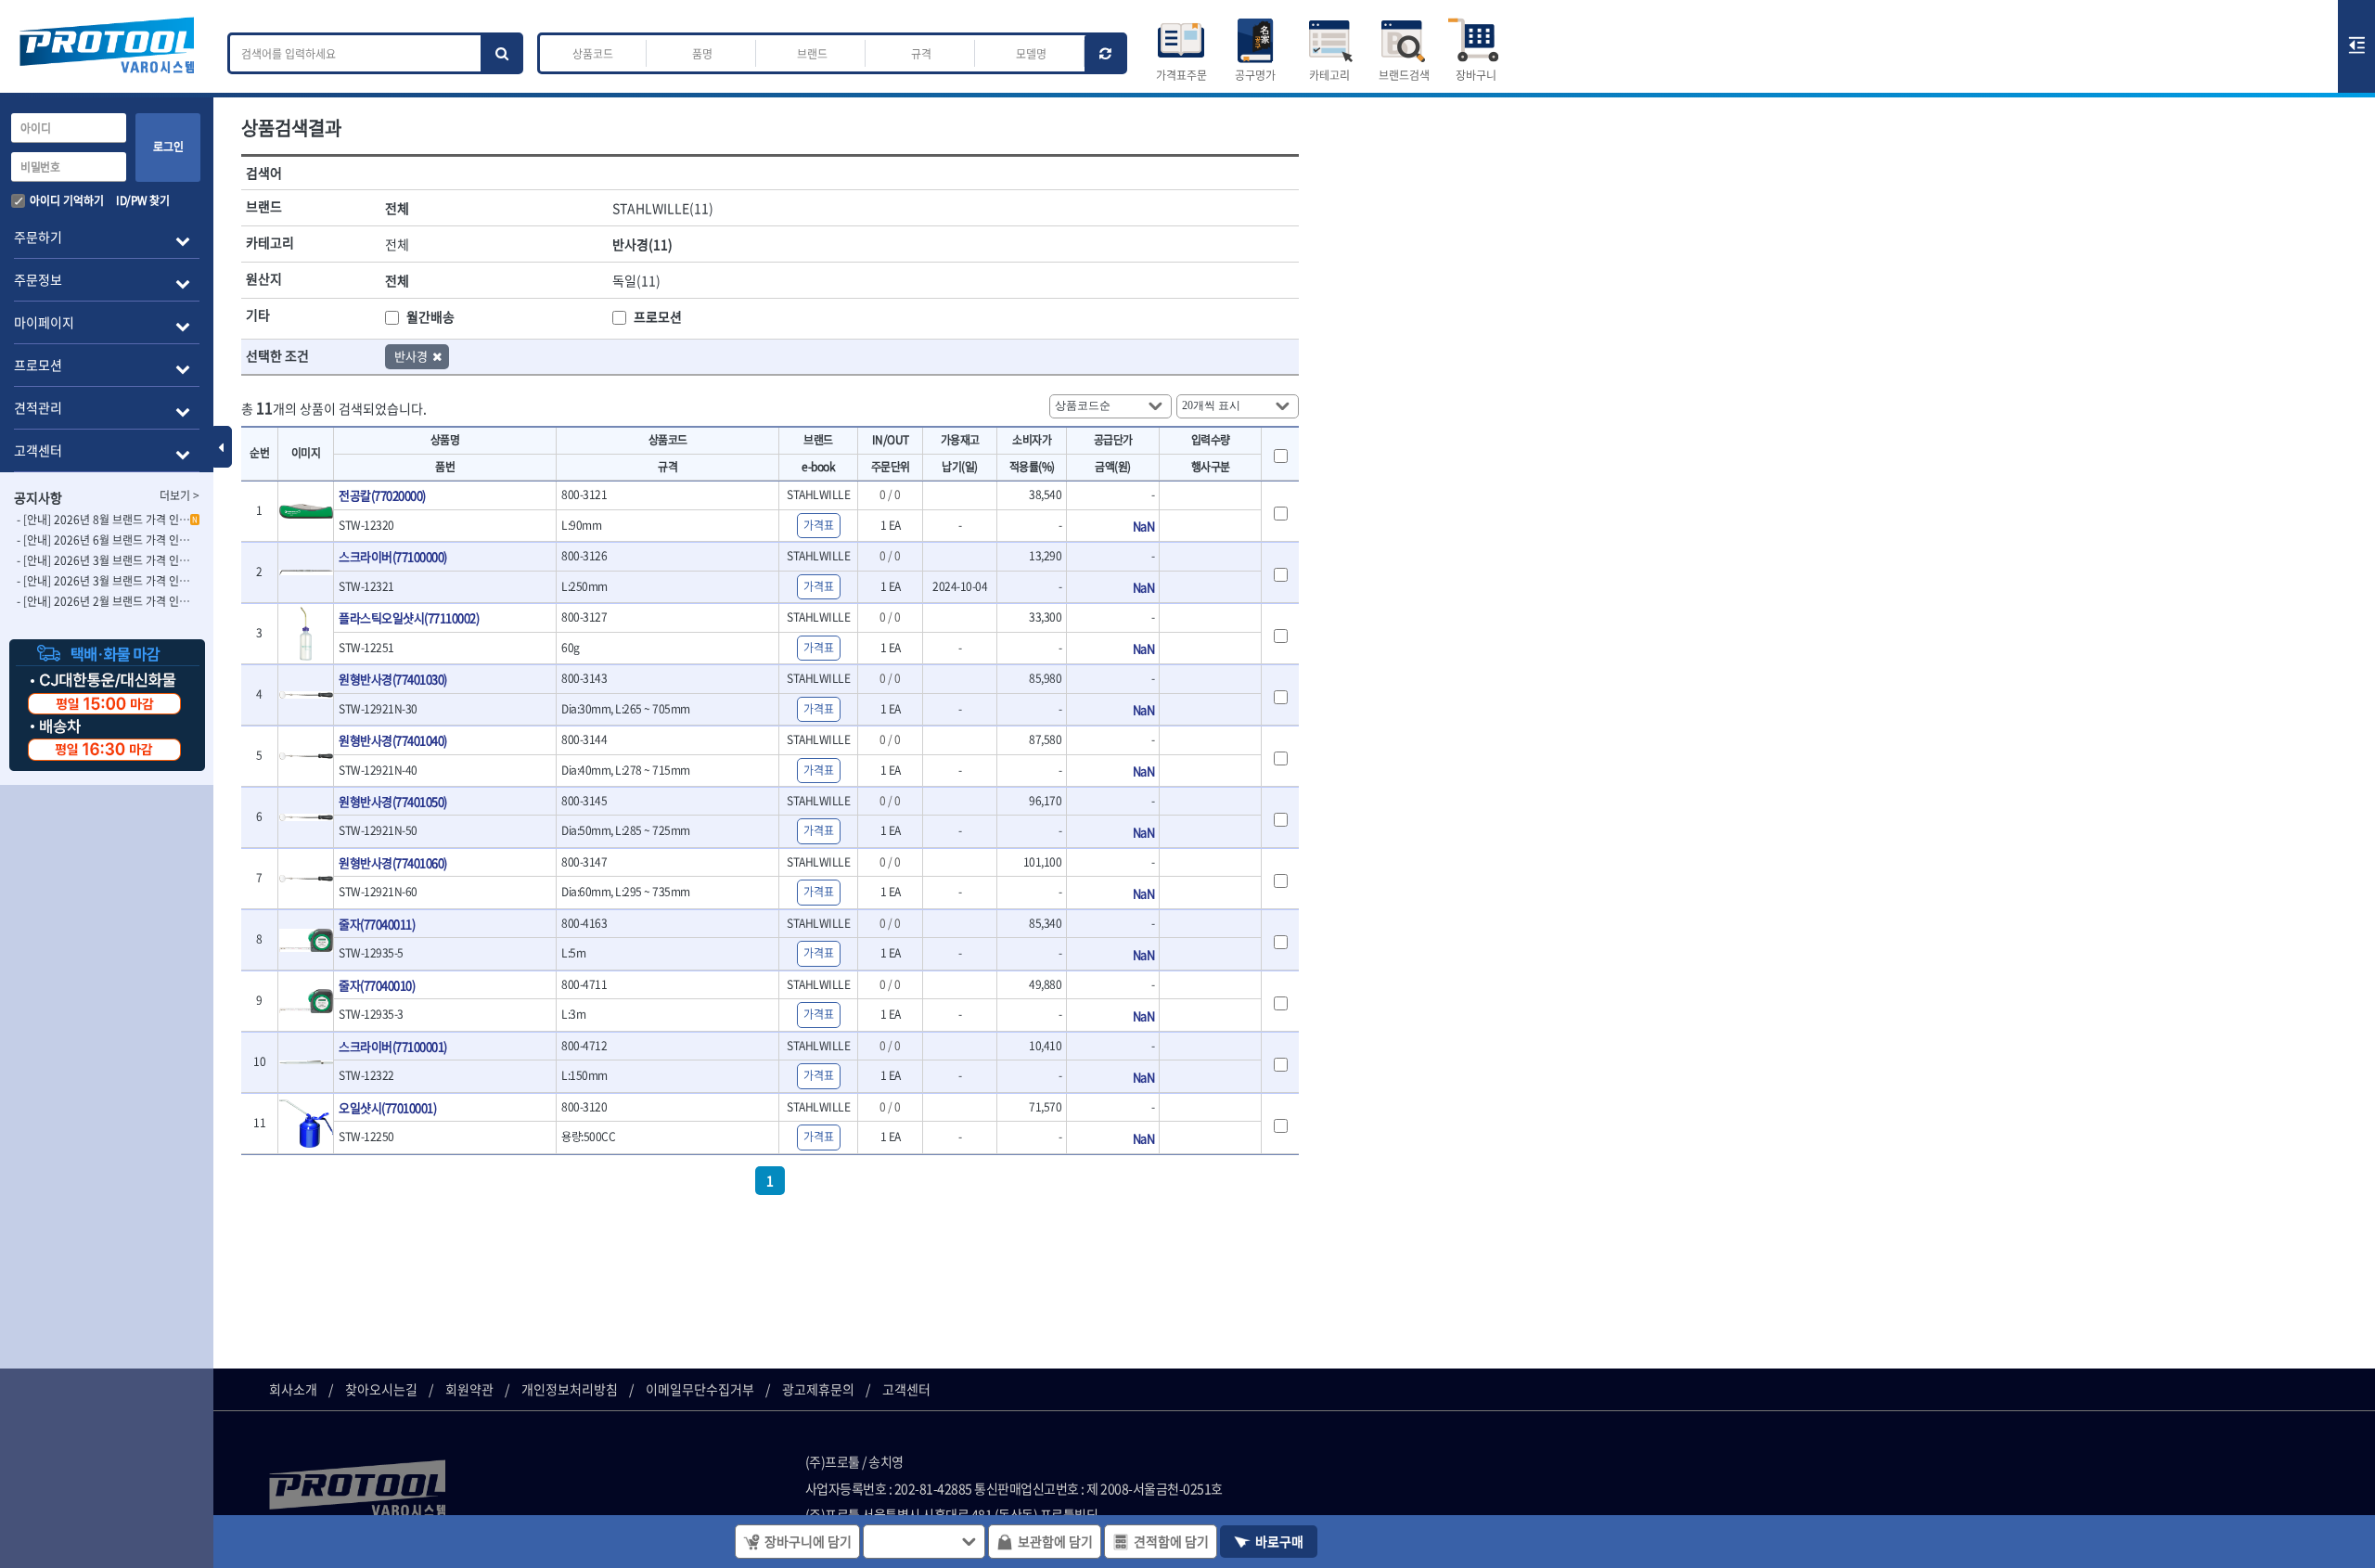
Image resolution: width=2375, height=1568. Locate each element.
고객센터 (906, 1389)
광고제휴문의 (818, 1389)
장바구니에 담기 (808, 1541)
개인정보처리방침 (570, 1389)
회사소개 (293, 1389)
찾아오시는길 (381, 1389)
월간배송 (430, 316)
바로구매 (1279, 1541)
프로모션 (658, 316)
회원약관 (469, 1389)
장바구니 (1476, 75)
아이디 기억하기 (67, 200)
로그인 (168, 147)
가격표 (819, 525)
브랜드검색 (1404, 75)
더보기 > (180, 495)
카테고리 (1329, 75)
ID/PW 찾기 (142, 200)
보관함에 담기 (1055, 1541)
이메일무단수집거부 (700, 1389)
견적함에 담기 (1171, 1541)
